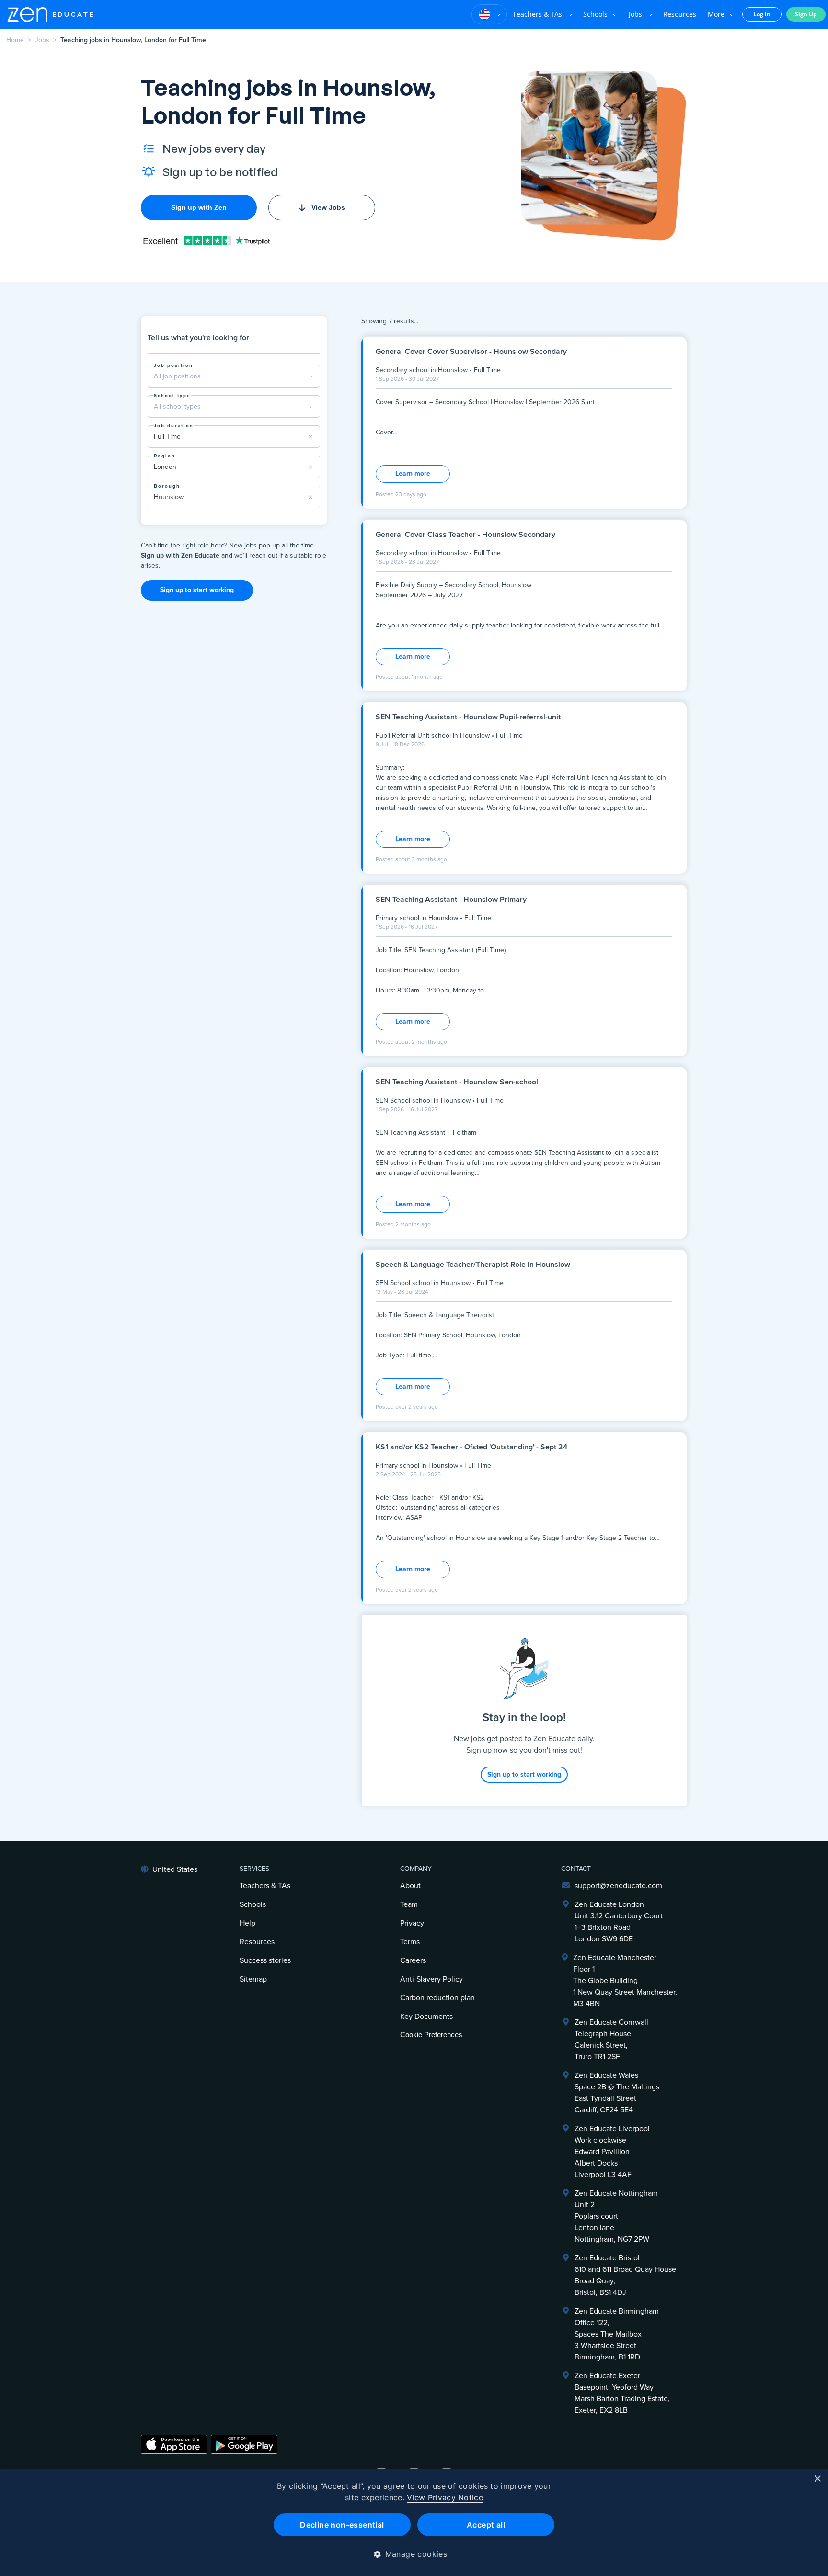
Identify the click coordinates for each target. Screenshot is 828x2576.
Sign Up (806, 14)
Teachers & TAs (537, 14)
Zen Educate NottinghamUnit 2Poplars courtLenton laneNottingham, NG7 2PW (616, 2216)
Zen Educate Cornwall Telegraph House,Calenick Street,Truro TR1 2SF (611, 2040)
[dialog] (414, 2522)
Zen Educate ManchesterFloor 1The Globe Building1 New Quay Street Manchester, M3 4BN (625, 1981)
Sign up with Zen (199, 207)
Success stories (265, 1960)
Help (247, 1923)
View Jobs (328, 207)
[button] (414, 2554)
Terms (410, 1942)
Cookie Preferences (431, 2035)
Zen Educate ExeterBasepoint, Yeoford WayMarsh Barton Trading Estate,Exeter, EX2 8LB (622, 2393)
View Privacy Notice (445, 2497)
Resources (680, 14)
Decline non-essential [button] (342, 2525)
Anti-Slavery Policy (431, 1979)
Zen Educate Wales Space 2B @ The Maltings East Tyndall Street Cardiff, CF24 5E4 (617, 2093)
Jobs (635, 14)
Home (15, 40)
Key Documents (426, 2017)
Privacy (412, 1923)
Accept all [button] (486, 2525)
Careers (413, 1960)
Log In (762, 14)
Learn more (413, 473)
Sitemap (253, 1979)
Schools (595, 14)
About (410, 1886)
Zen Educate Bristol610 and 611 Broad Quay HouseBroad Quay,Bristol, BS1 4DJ (625, 2275)
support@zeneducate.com (618, 1886)
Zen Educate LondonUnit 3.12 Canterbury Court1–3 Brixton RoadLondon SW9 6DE (619, 1922)
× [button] (817, 2479)
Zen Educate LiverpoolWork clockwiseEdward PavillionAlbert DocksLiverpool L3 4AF (612, 2152)
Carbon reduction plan (437, 1998)
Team (409, 1904)
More (716, 14)
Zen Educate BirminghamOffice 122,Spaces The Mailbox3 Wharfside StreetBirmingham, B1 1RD (617, 2334)
